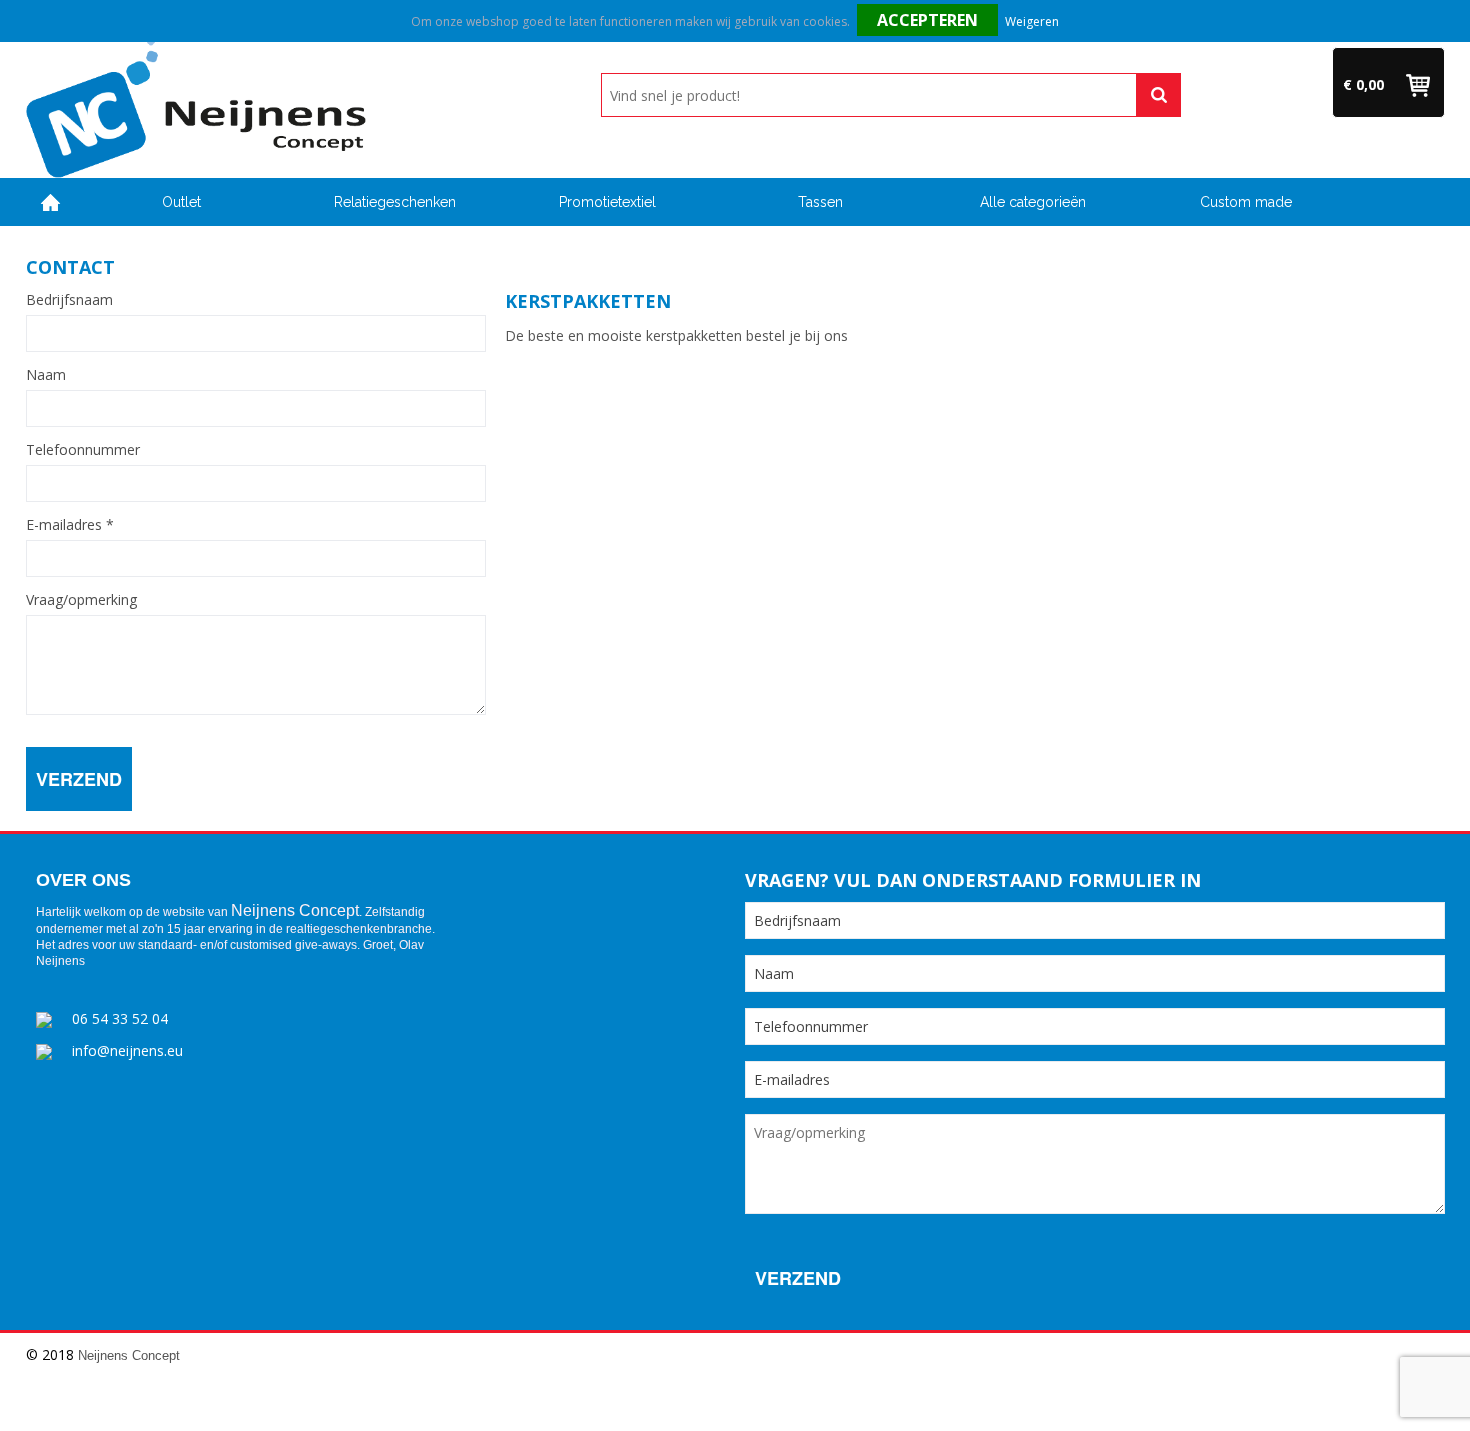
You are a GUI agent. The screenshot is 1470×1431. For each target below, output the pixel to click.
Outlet (181, 202)
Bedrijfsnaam (69, 300)
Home (51, 202)
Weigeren (1032, 21)
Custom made (1246, 202)
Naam (46, 375)
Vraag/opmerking (81, 600)
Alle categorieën (1033, 202)
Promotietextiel (607, 202)
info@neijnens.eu (127, 1050)
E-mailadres (70, 525)
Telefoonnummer (83, 450)
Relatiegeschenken (395, 202)
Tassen (820, 202)
